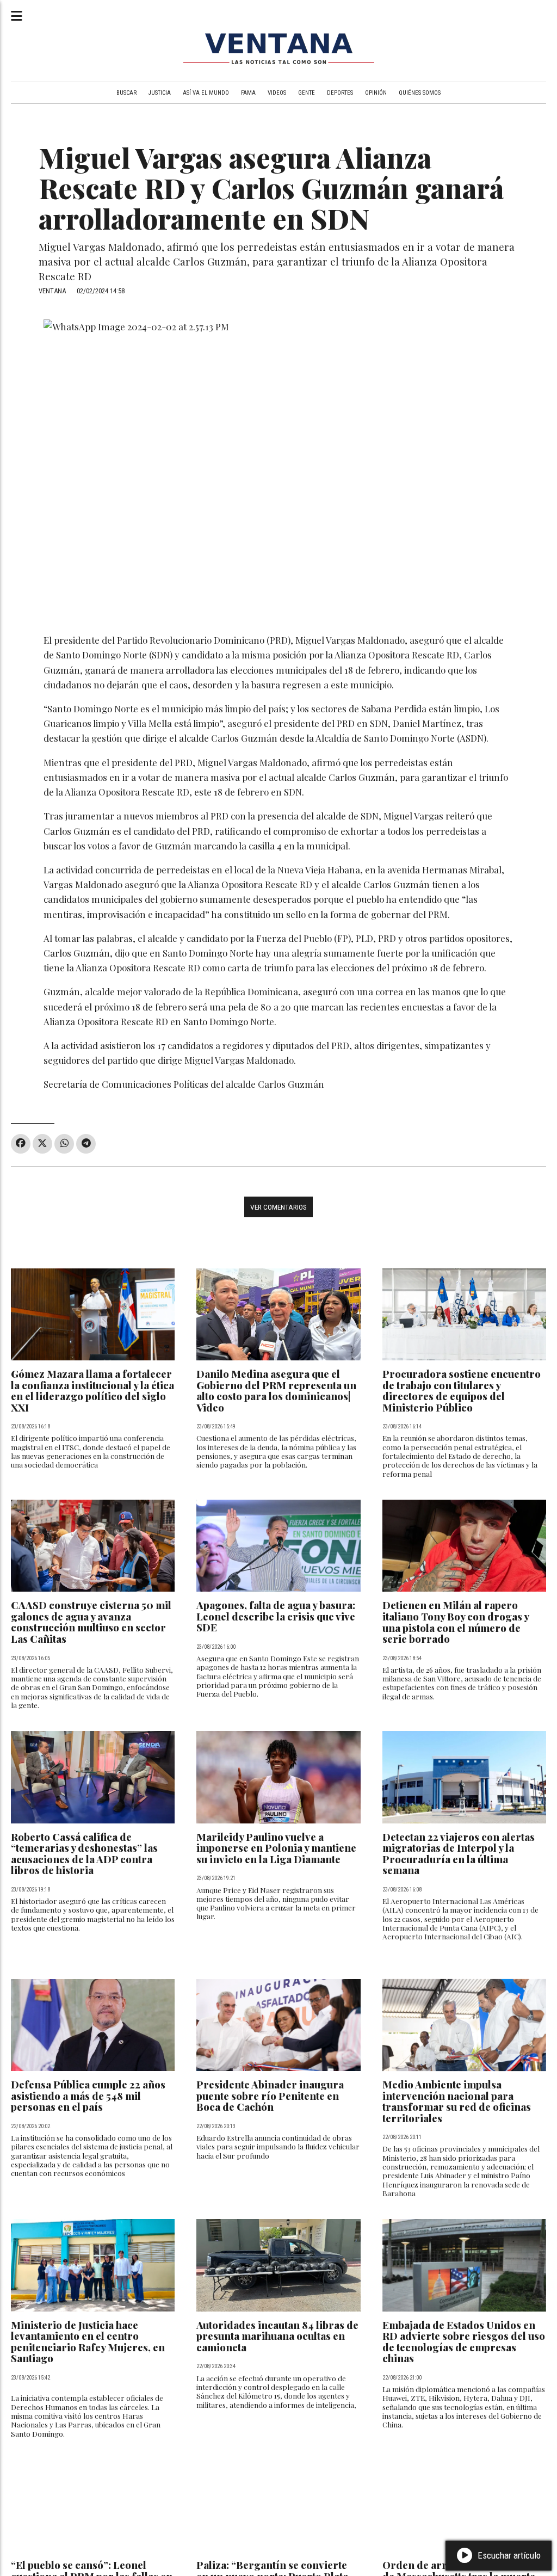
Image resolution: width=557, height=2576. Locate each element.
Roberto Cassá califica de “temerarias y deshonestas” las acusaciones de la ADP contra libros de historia (84, 1854)
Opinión (376, 93)
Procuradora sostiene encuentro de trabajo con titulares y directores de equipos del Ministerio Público (462, 1391)
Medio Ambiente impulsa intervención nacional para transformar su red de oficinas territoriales (457, 2101)
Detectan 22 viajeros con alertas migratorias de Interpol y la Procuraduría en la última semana (459, 1854)
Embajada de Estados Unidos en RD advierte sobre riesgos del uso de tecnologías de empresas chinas (464, 2342)
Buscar (126, 93)
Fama (248, 93)
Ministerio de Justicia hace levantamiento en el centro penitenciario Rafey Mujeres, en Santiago (88, 2342)
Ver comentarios (278, 1207)
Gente (307, 93)
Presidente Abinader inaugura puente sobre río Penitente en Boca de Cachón (270, 2096)
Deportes (340, 93)
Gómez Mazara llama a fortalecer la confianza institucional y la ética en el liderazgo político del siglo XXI (92, 1391)
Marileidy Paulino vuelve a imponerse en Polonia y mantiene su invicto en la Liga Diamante (276, 1848)
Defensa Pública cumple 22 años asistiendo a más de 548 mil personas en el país (88, 2096)
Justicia (160, 93)
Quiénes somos (420, 93)
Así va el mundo (206, 93)
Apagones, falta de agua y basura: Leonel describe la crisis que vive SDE (276, 1616)
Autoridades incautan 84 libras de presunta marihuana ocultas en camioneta (277, 2336)
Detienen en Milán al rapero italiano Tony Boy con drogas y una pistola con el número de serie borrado (456, 1622)
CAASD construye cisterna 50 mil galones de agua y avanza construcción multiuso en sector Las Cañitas (91, 1622)
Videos (277, 93)
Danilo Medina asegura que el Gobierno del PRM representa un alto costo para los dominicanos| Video (276, 1391)
